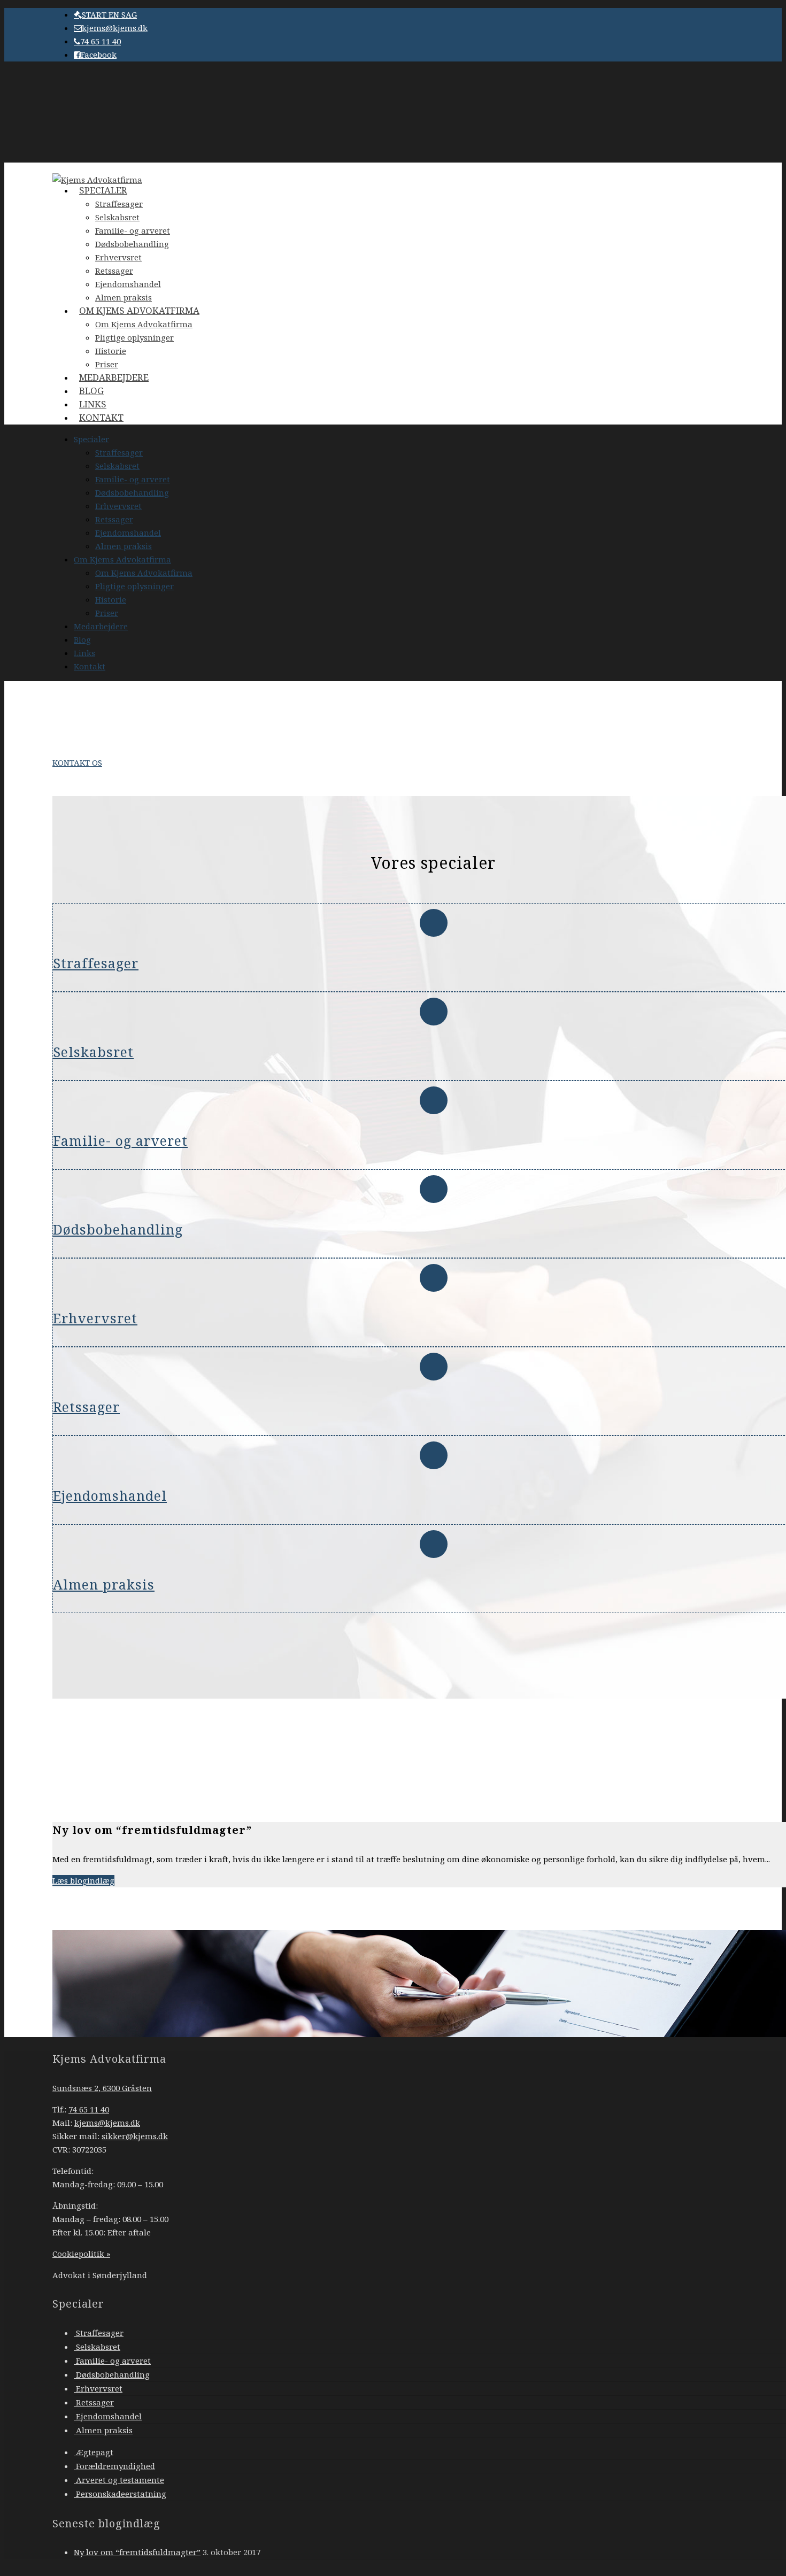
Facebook (99, 55)
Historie (111, 599)
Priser (107, 613)
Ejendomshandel (128, 533)
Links (84, 653)
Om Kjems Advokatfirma (139, 310)
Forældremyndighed (114, 2466)
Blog (82, 639)
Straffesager (119, 204)
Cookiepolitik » (81, 2254)
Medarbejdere (114, 377)
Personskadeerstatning (120, 2494)
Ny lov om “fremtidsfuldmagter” (137, 2552)
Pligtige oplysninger (134, 337)
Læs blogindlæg (83, 1880)
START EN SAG (109, 14)
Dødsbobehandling (132, 244)
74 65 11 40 (101, 41)
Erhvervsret (118, 257)
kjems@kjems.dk (115, 28)
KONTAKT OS (77, 762)
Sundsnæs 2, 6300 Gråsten (102, 2088)
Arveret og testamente (119, 2480)
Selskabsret (117, 217)
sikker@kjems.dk (135, 2136)
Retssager (114, 271)
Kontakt (101, 417)
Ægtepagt (94, 2452)
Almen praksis (124, 546)
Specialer (103, 190)
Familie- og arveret (133, 230)
